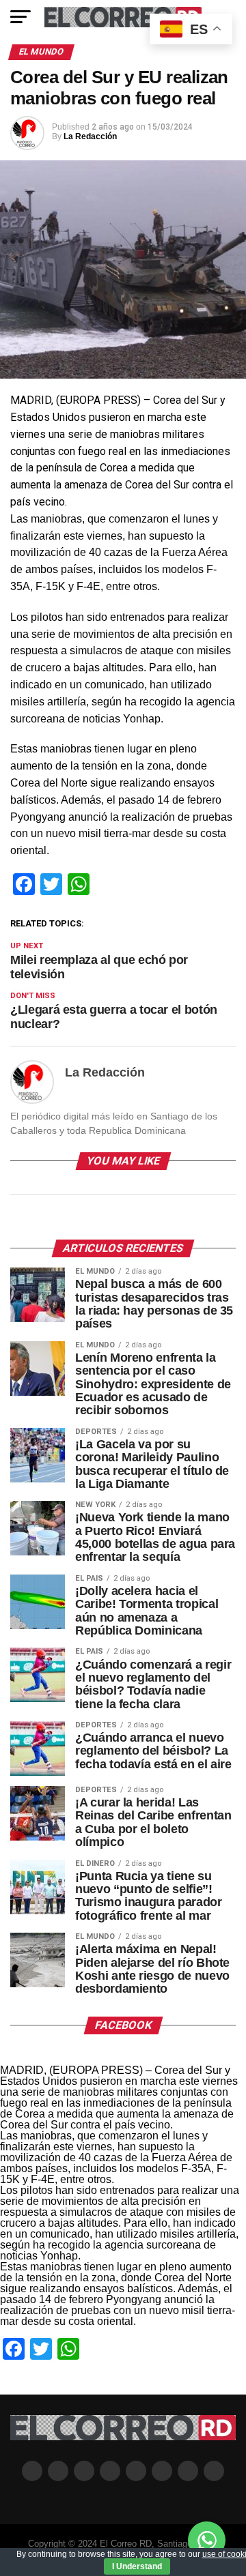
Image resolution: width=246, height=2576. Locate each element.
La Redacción (90, 136)
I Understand (137, 2566)
